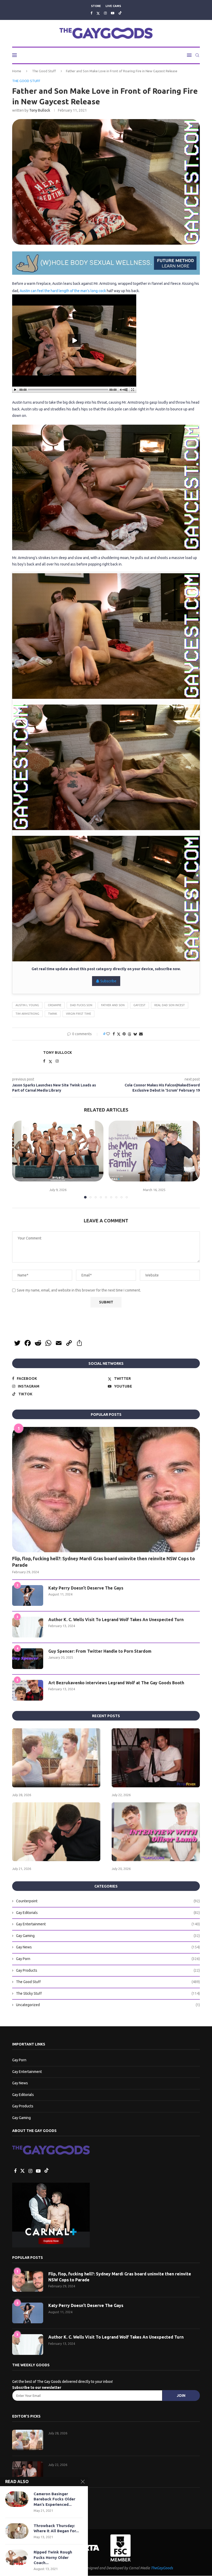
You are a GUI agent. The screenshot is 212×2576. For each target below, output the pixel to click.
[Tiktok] (120, 13)
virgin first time (78, 1014)
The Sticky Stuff (108, 1993)
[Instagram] (105, 13)
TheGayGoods (162, 2568)
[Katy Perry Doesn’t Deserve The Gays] (28, 1595)
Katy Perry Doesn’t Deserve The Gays (86, 1588)
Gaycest (139, 1005)
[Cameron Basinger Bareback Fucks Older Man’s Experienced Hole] (17, 2499)
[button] (19, 1159)
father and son (113, 1005)
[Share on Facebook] (114, 1034)
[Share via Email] (141, 1034)
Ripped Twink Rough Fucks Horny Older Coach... (53, 2557)
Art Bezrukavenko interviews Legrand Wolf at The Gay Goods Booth (116, 1683)
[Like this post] (108, 1034)
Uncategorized (108, 2005)
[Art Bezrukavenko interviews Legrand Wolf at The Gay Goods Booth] (28, 1690)
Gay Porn (108, 1959)
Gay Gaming (108, 1936)
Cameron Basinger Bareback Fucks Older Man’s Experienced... (54, 2499)
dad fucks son (81, 1005)
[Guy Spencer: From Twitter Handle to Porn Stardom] (28, 1659)
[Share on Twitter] (119, 1034)
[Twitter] (98, 13)
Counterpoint (108, 1901)
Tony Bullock (40, 110)
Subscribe (108, 981)
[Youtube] (113, 13)
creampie (55, 1005)
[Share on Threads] (130, 1034)
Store (96, 6)
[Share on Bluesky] (135, 1034)
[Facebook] (91, 13)
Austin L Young (27, 1005)
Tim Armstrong (27, 1014)
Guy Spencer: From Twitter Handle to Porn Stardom (100, 1651)
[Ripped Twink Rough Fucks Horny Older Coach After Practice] (17, 2557)
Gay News (108, 1947)
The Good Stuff (44, 71)
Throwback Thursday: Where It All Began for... (56, 2528)
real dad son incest (170, 1005)
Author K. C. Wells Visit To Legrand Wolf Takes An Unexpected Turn (116, 1620)
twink (53, 1014)
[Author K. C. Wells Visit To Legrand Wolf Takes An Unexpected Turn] (28, 1627)
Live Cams (113, 6)
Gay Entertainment (108, 1924)
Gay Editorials (108, 1913)
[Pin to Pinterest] (124, 1034)
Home (17, 71)
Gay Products (108, 1970)
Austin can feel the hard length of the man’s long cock (63, 291)
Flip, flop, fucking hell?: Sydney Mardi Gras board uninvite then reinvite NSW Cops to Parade (104, 1562)
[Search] (197, 55)
